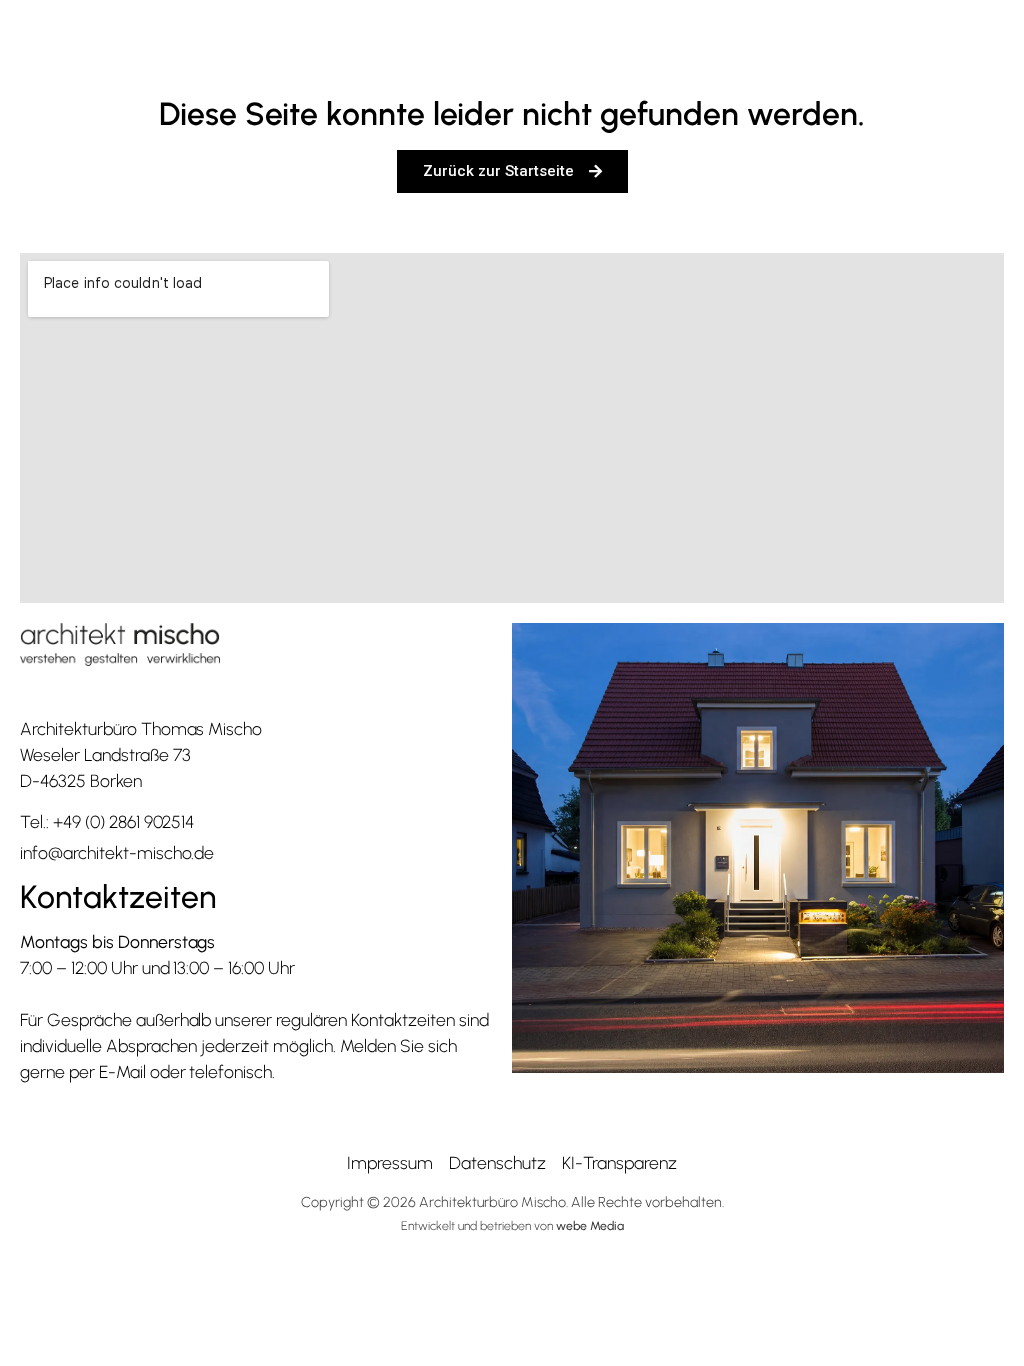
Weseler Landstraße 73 (105, 754)
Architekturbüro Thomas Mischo (141, 728)
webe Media (590, 1225)
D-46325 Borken (81, 780)
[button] (942, 41)
